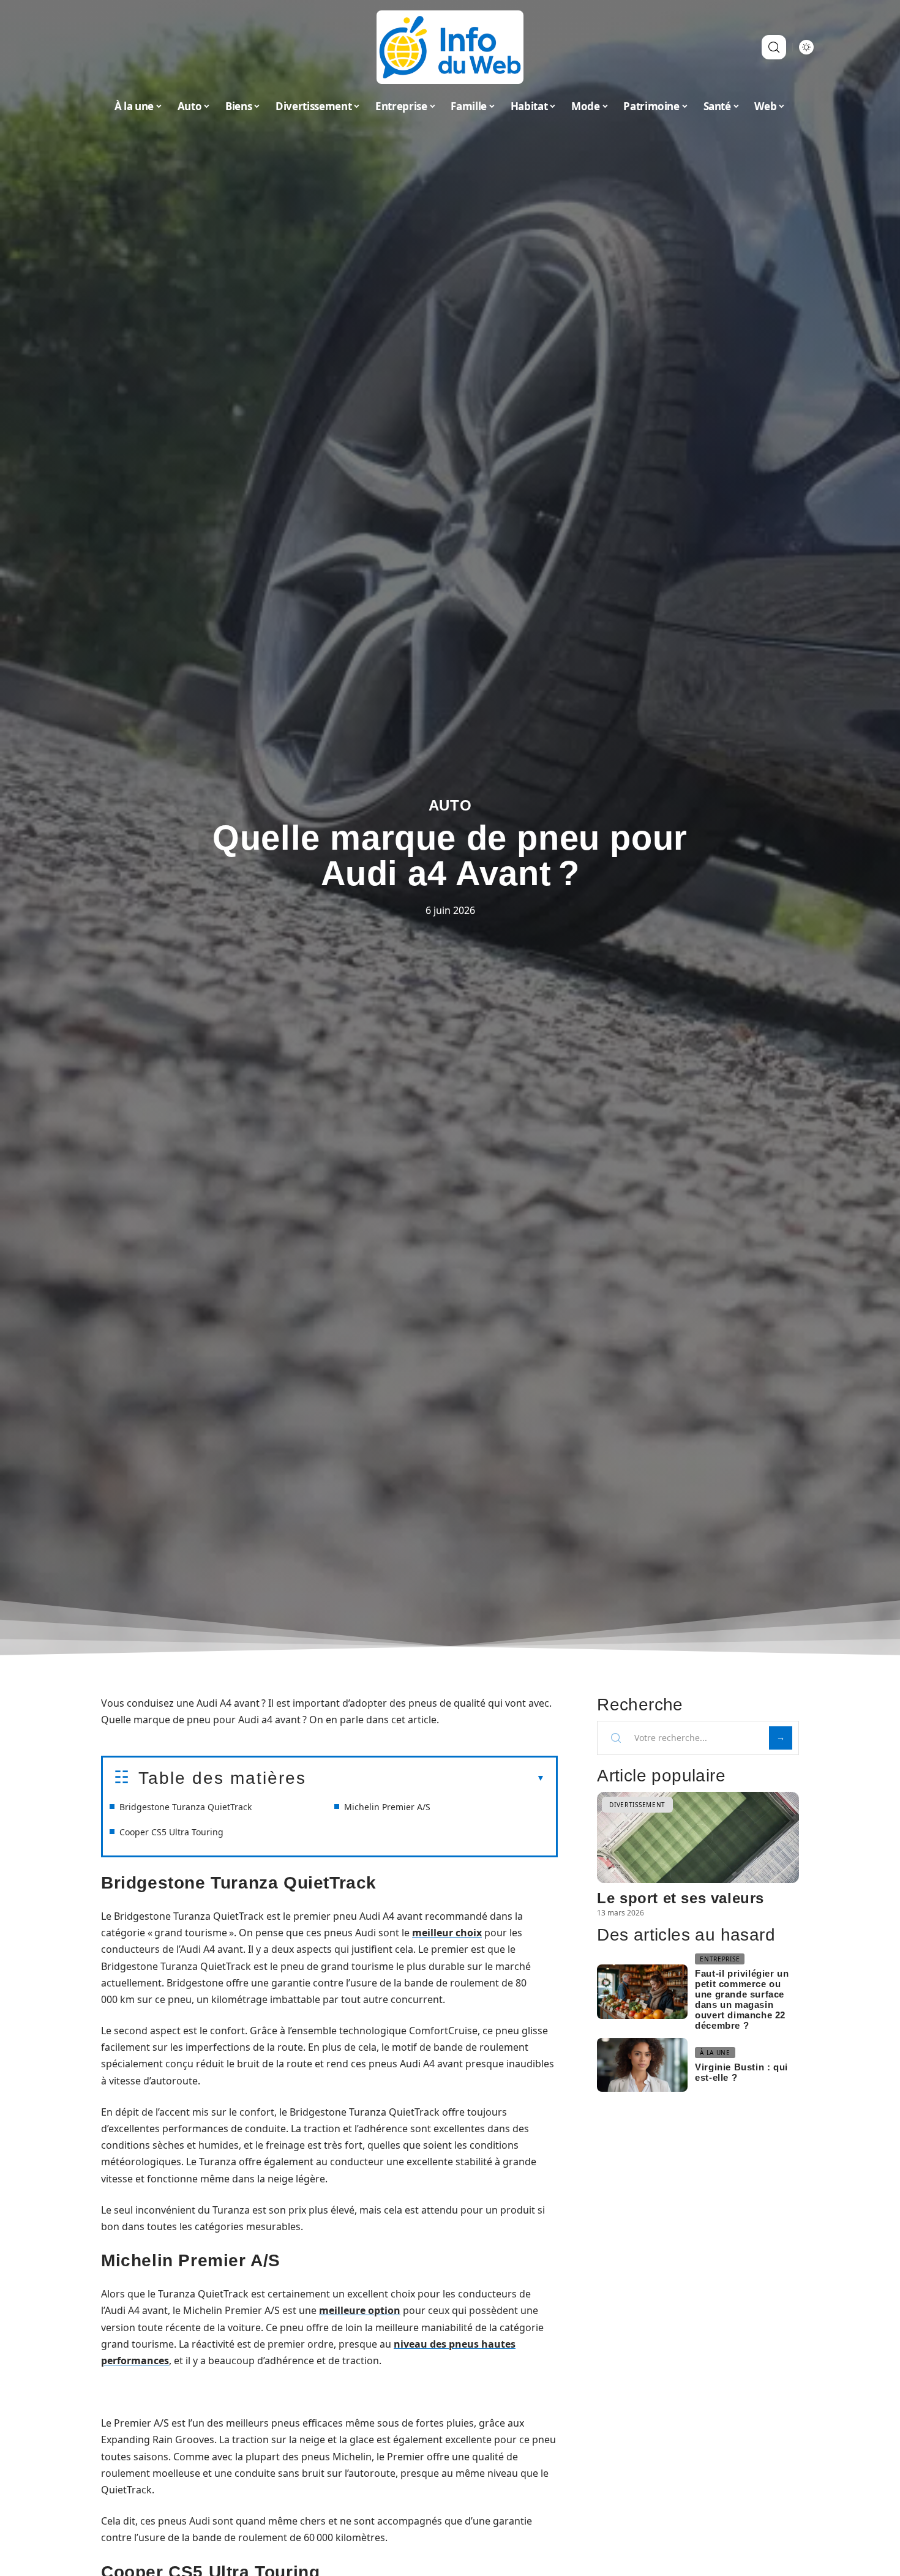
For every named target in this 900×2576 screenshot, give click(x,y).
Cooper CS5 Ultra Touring (171, 1832)
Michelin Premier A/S (387, 1807)
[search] (774, 47)
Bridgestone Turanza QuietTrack (186, 1807)
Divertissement (637, 1805)
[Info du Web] (450, 47)
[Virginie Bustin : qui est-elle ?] (642, 2065)
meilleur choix (447, 1933)
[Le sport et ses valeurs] (698, 1837)
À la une (715, 2053)
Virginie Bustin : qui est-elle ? (741, 2072)
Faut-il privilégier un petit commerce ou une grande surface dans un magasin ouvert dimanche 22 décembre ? (742, 1999)
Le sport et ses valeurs (681, 1898)
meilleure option (360, 2310)
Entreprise (720, 1959)
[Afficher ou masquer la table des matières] (426, 1778)
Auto (450, 805)
